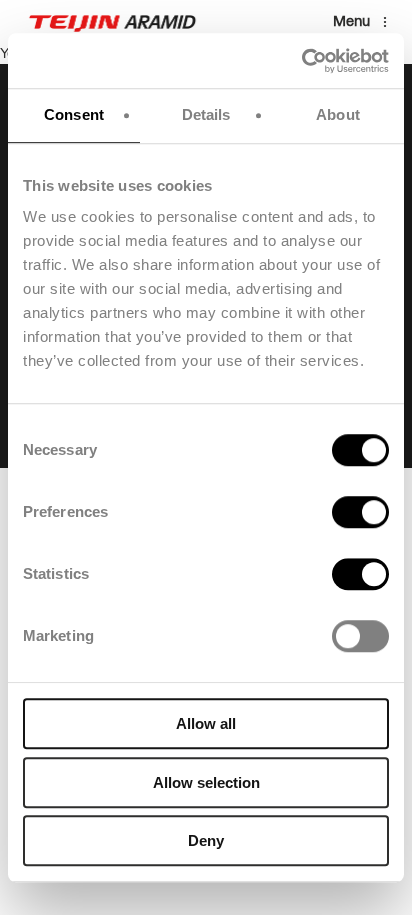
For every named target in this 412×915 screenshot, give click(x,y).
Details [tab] (206, 114)
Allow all (206, 723)
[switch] (360, 512)
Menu (351, 21)
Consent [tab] (74, 114)
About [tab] (338, 114)
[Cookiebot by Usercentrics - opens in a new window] (301, 61)
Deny (206, 840)
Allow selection (206, 782)
